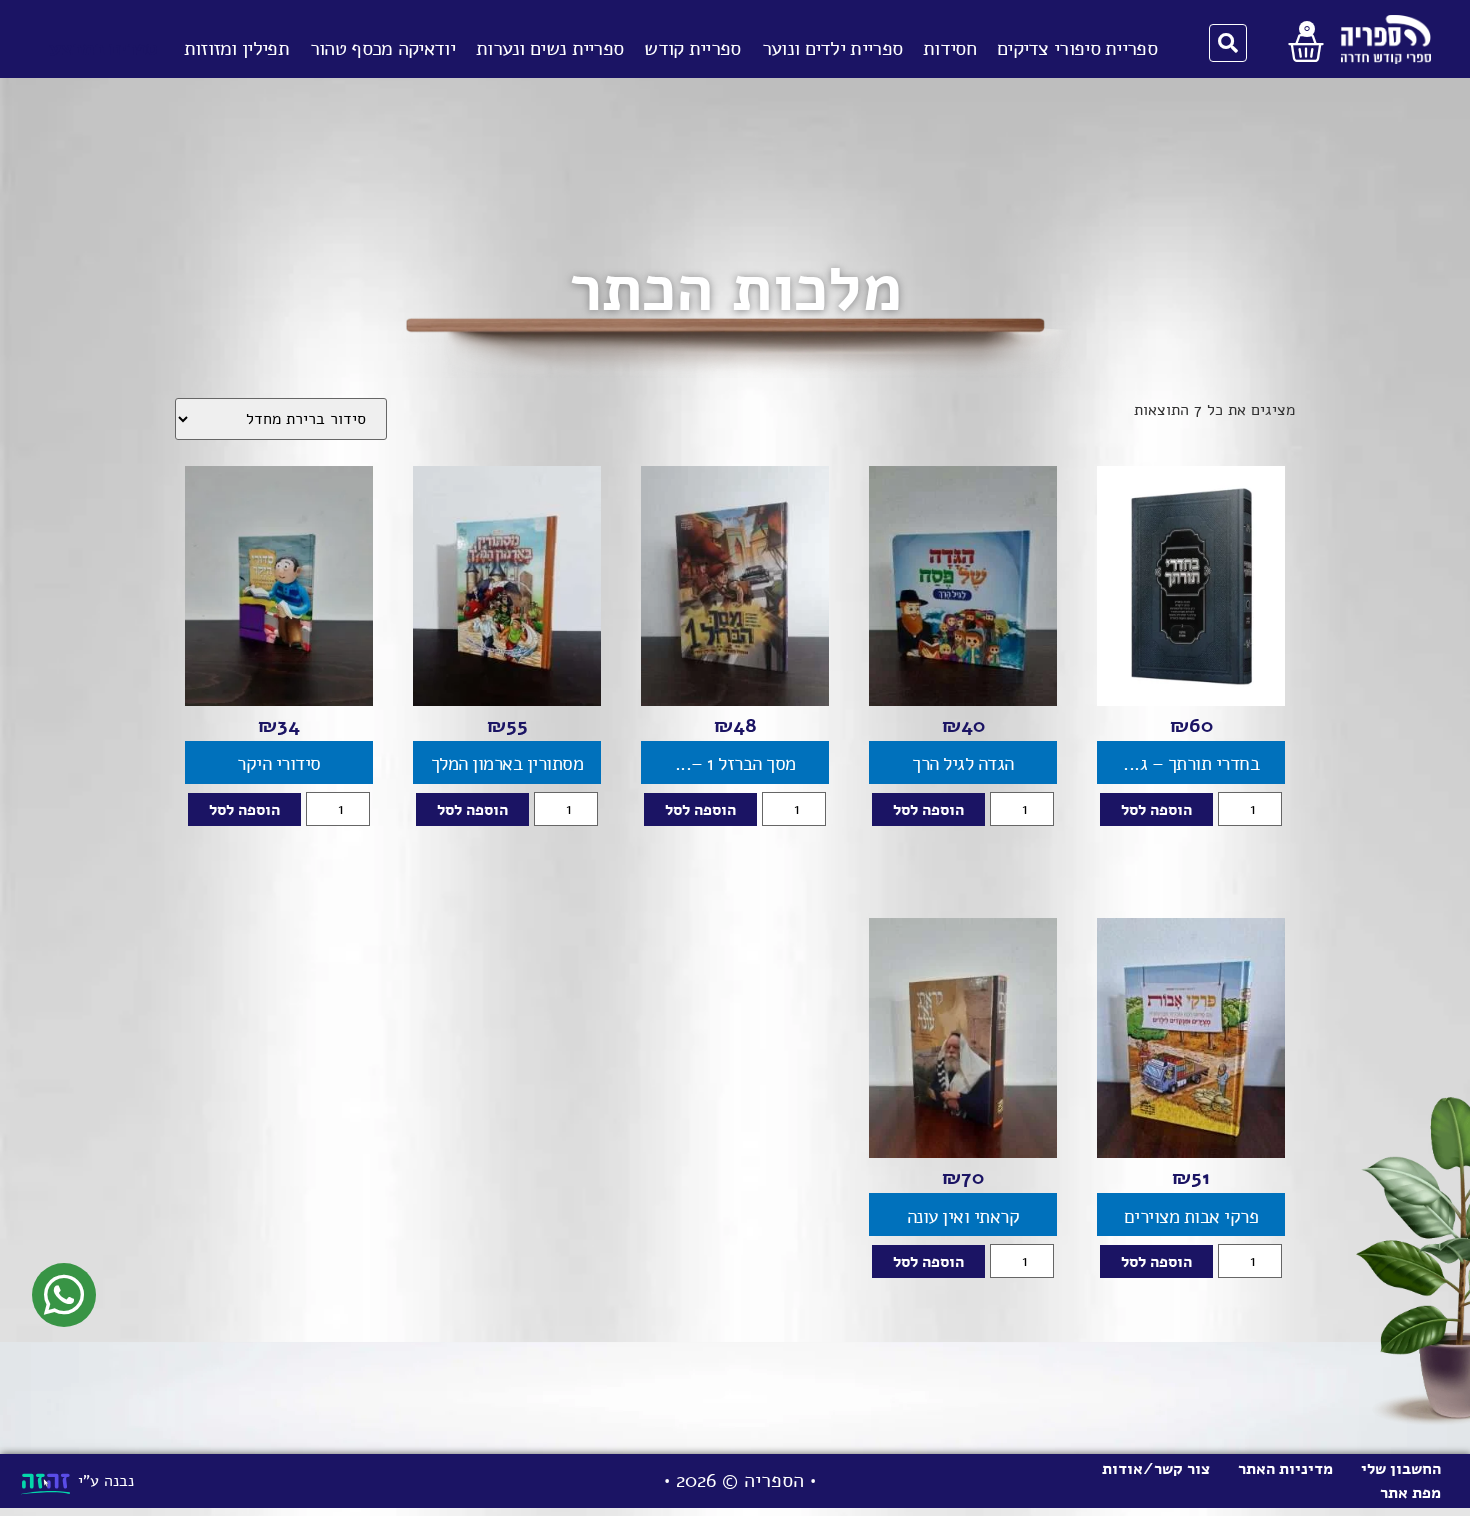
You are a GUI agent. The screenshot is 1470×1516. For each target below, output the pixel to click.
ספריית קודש (692, 48)
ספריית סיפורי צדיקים (1077, 48)
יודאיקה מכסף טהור (382, 48)
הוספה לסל (1156, 810)
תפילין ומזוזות (236, 48)
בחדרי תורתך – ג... (1191, 764)
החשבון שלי (1401, 1469)
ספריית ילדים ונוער (832, 48)
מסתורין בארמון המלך (507, 764)
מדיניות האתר (1285, 1469)
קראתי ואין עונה (963, 1217)
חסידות (949, 48)
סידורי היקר (279, 764)
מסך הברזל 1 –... (735, 764)
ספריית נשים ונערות (549, 48)
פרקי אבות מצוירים (1191, 1217)
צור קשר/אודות (1156, 1469)
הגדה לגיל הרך (963, 764)
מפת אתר (1410, 1493)
